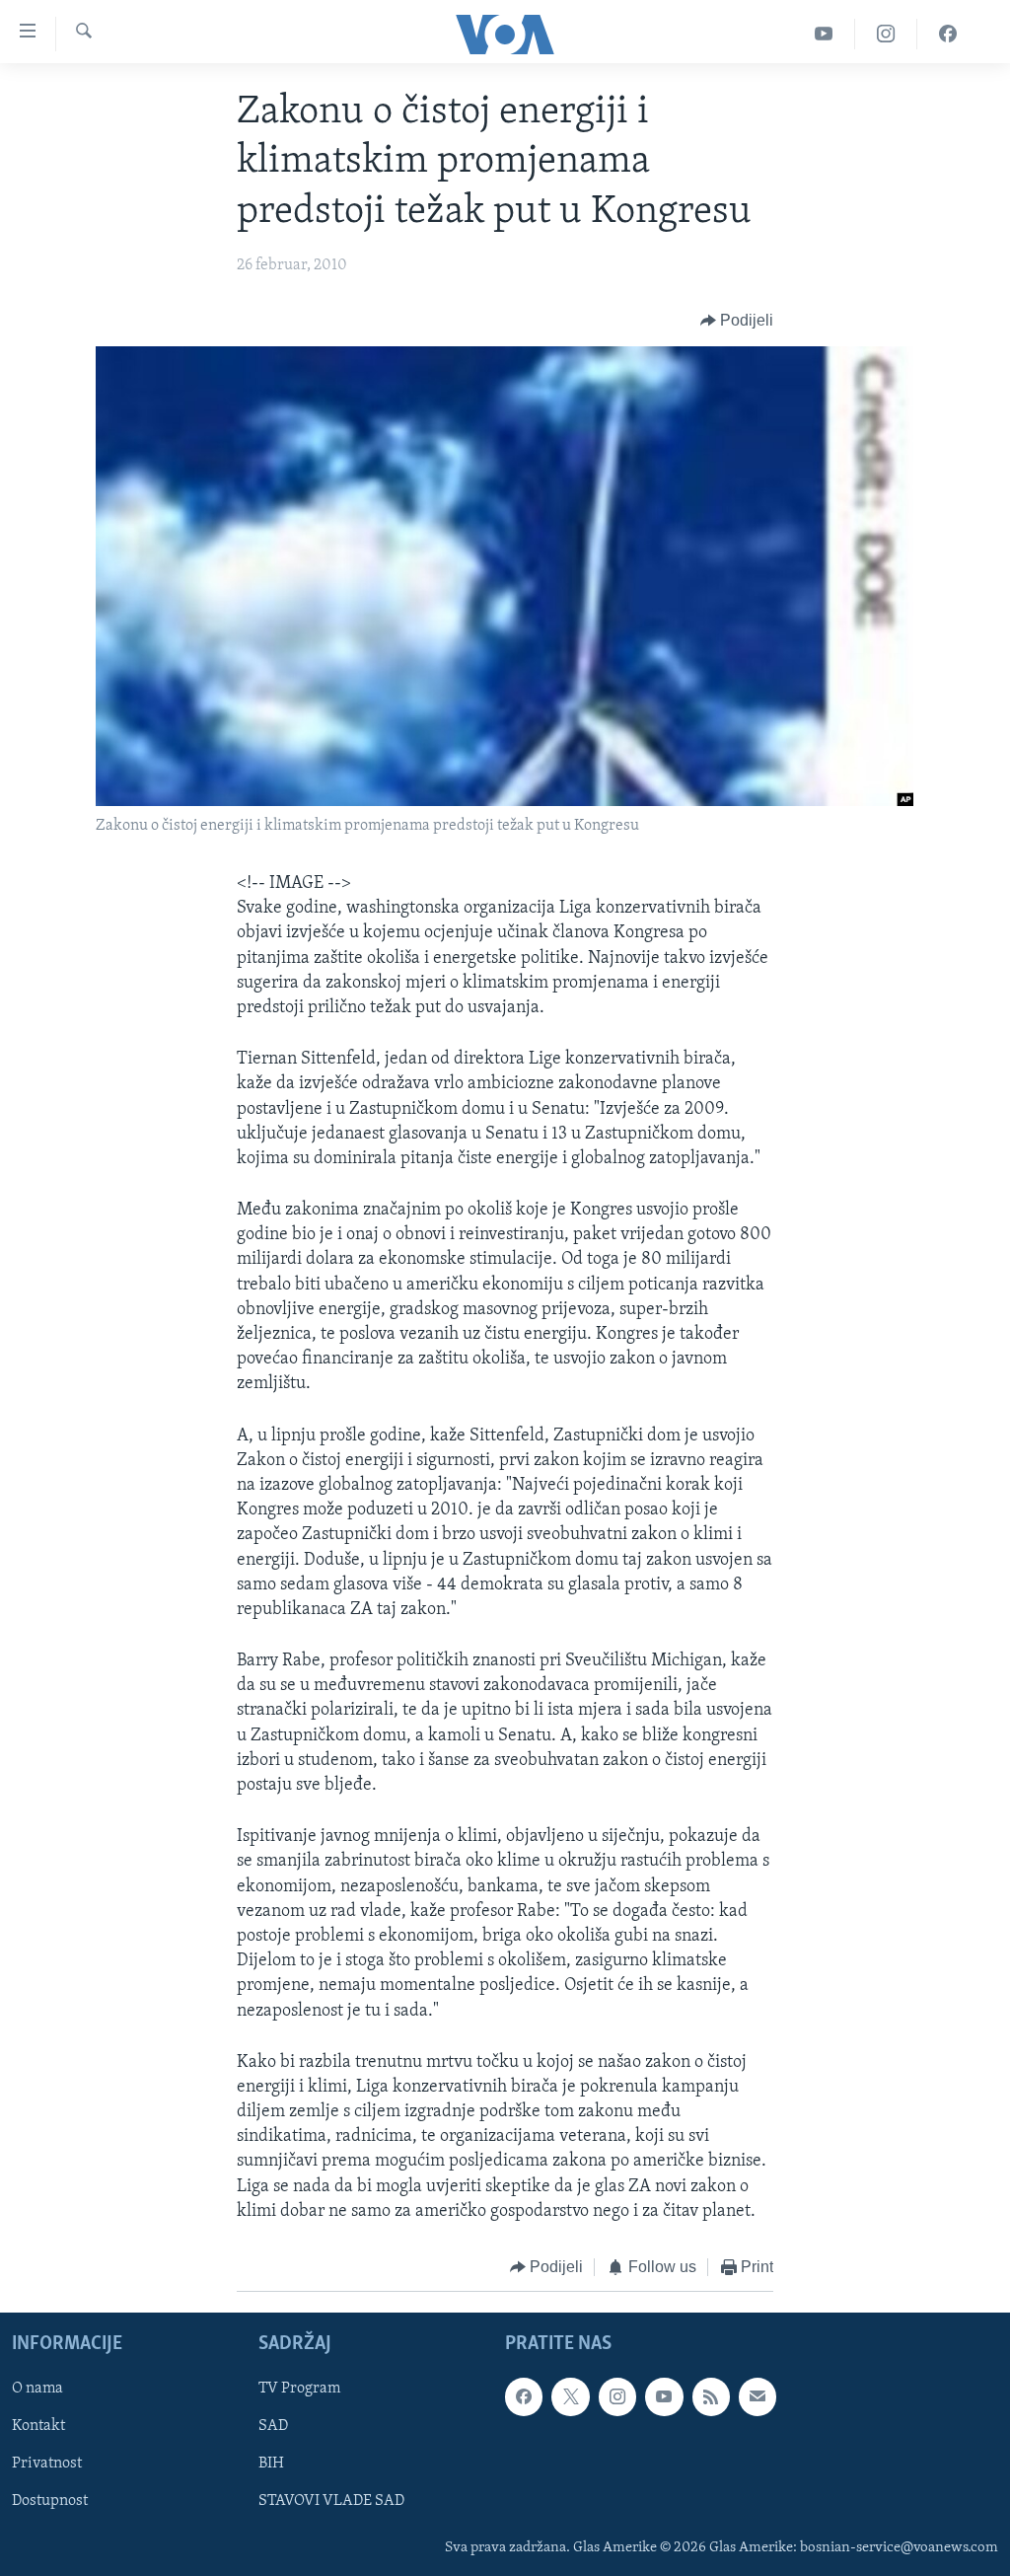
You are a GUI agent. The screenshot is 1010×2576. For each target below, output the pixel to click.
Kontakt (38, 2426)
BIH (271, 2464)
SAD (273, 2426)
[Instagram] (886, 34)
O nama (37, 2389)
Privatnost (47, 2464)
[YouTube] (824, 34)
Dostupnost (50, 2501)
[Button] (737, 322)
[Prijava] (757, 2396)
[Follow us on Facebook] (524, 2396)
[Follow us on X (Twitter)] (570, 2396)
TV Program (299, 2389)
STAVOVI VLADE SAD (331, 2501)
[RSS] (711, 2396)
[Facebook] (948, 34)
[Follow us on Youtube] (664, 2396)
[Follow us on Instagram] (617, 2396)
